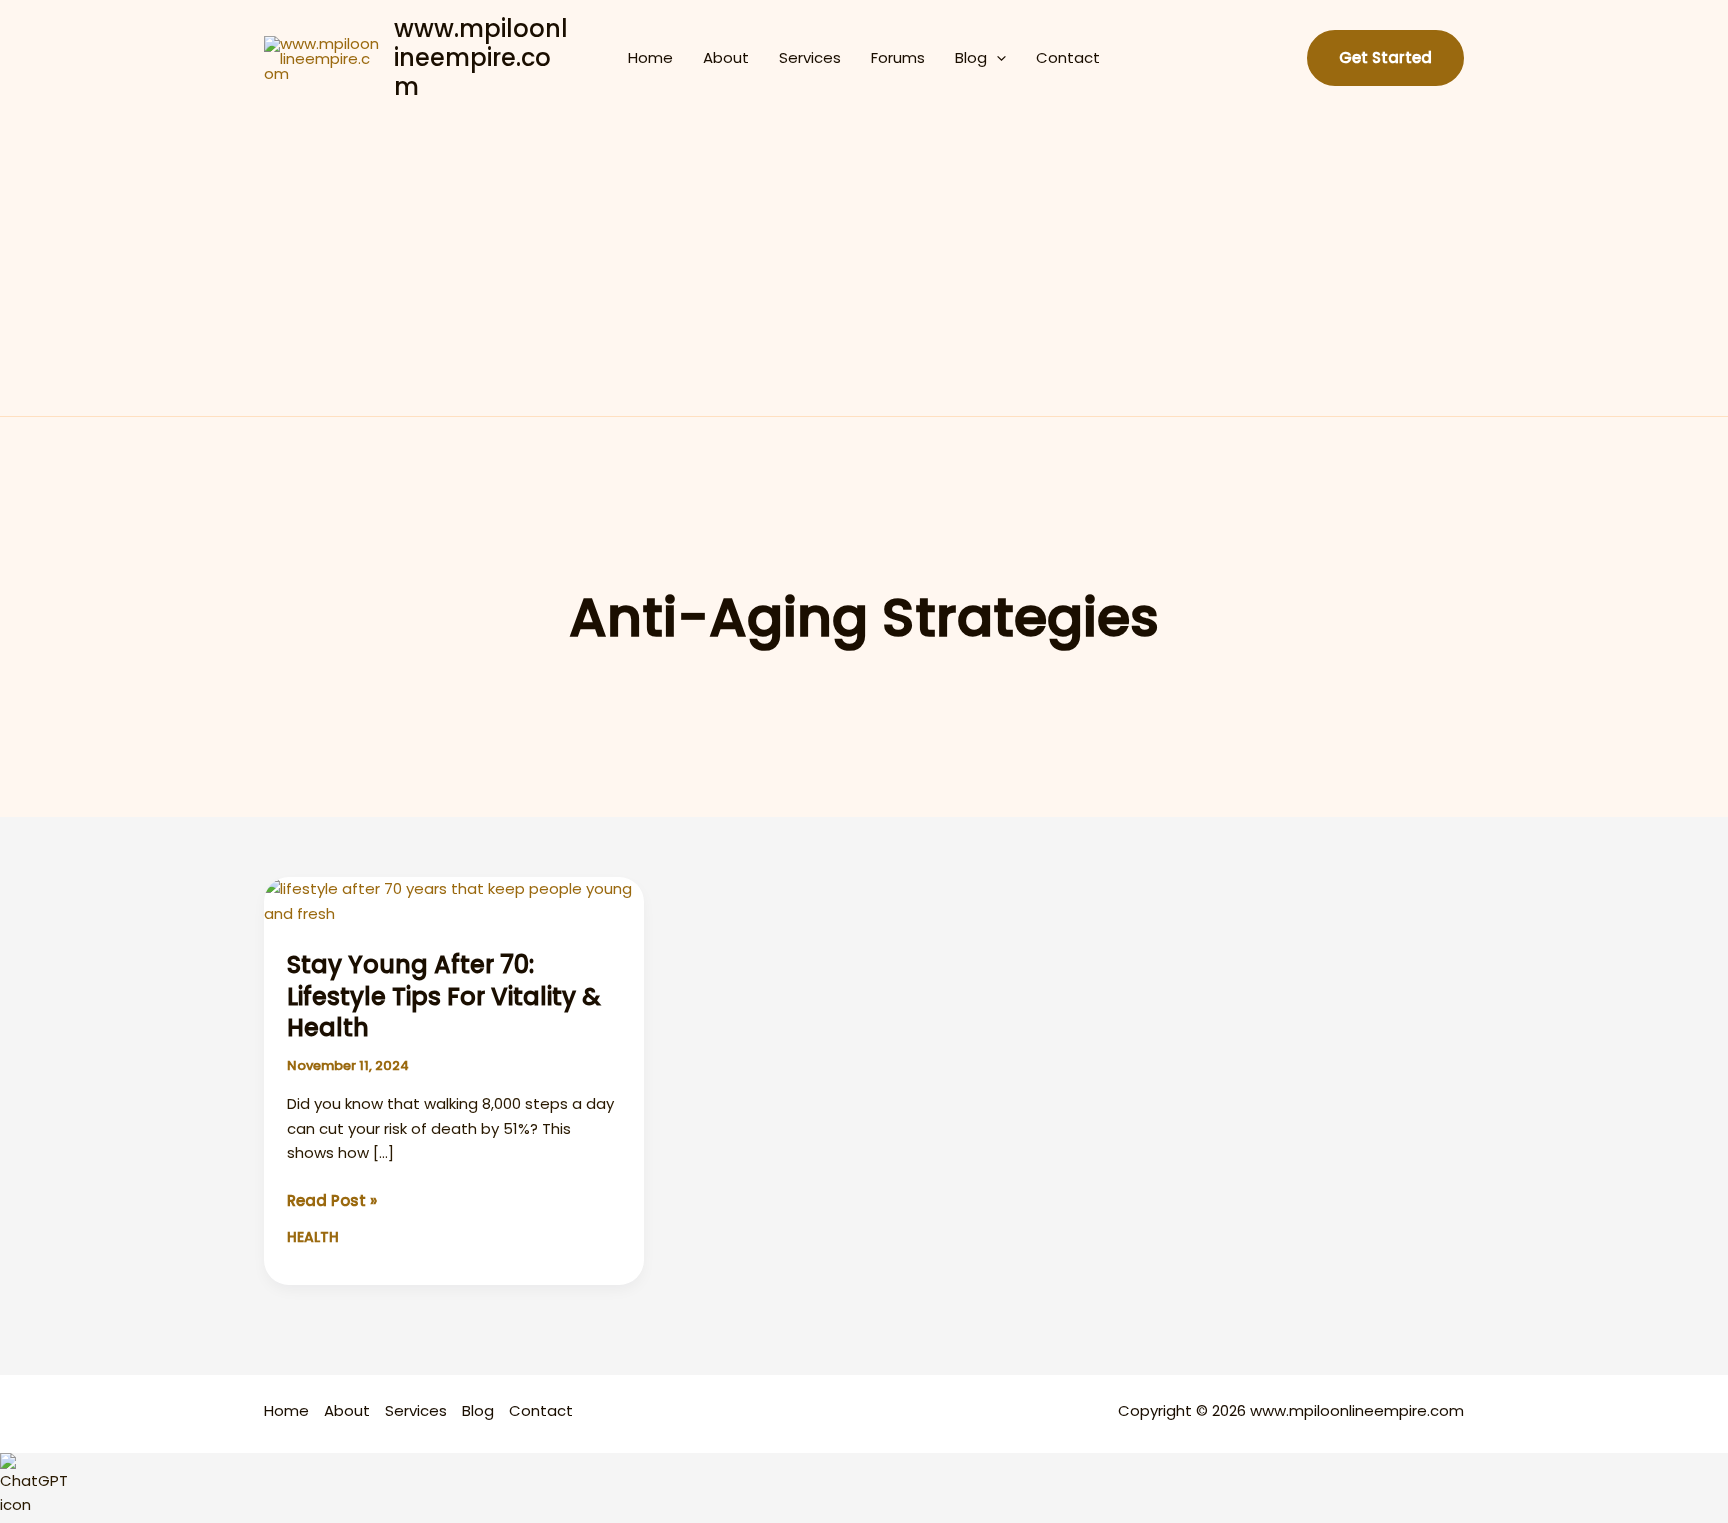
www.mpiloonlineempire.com (481, 57)
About (726, 57)
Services (810, 57)
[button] (996, 58)
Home (650, 57)
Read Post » (332, 1201)
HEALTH (313, 1237)
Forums (898, 57)
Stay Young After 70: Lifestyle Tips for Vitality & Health (444, 995)
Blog (971, 57)
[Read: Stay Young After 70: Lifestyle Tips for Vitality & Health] (454, 900)
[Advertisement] (864, 266)
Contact (1068, 57)
